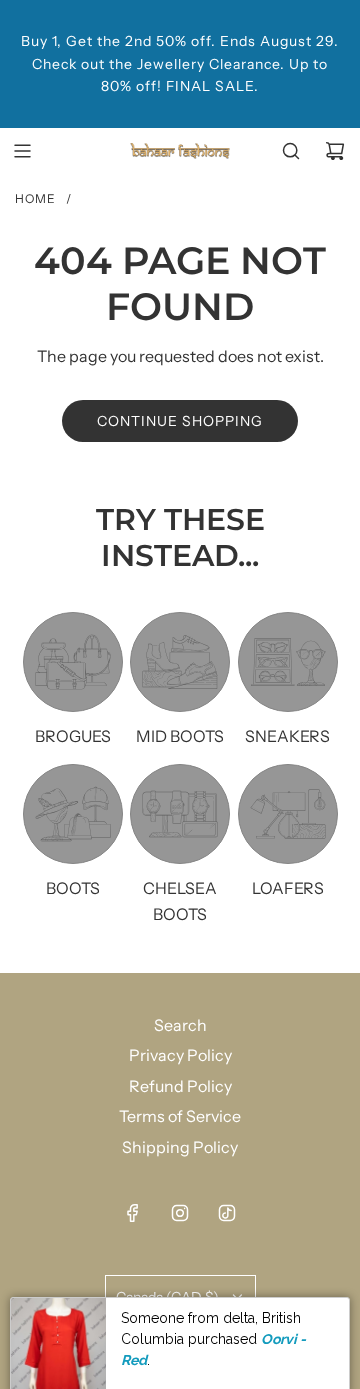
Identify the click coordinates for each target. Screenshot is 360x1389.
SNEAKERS (287, 736)
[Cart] (335, 151)
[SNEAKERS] (288, 662)
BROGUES (73, 736)
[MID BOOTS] (180, 662)
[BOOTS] (73, 814)
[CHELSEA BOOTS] (180, 814)
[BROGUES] (73, 662)
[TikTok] (227, 1213)
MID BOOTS (180, 736)
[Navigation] (22, 151)
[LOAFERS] (288, 814)
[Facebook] (133, 1213)
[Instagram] (180, 1213)
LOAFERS (288, 888)
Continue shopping (180, 421)
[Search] (291, 151)
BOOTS (73, 888)
